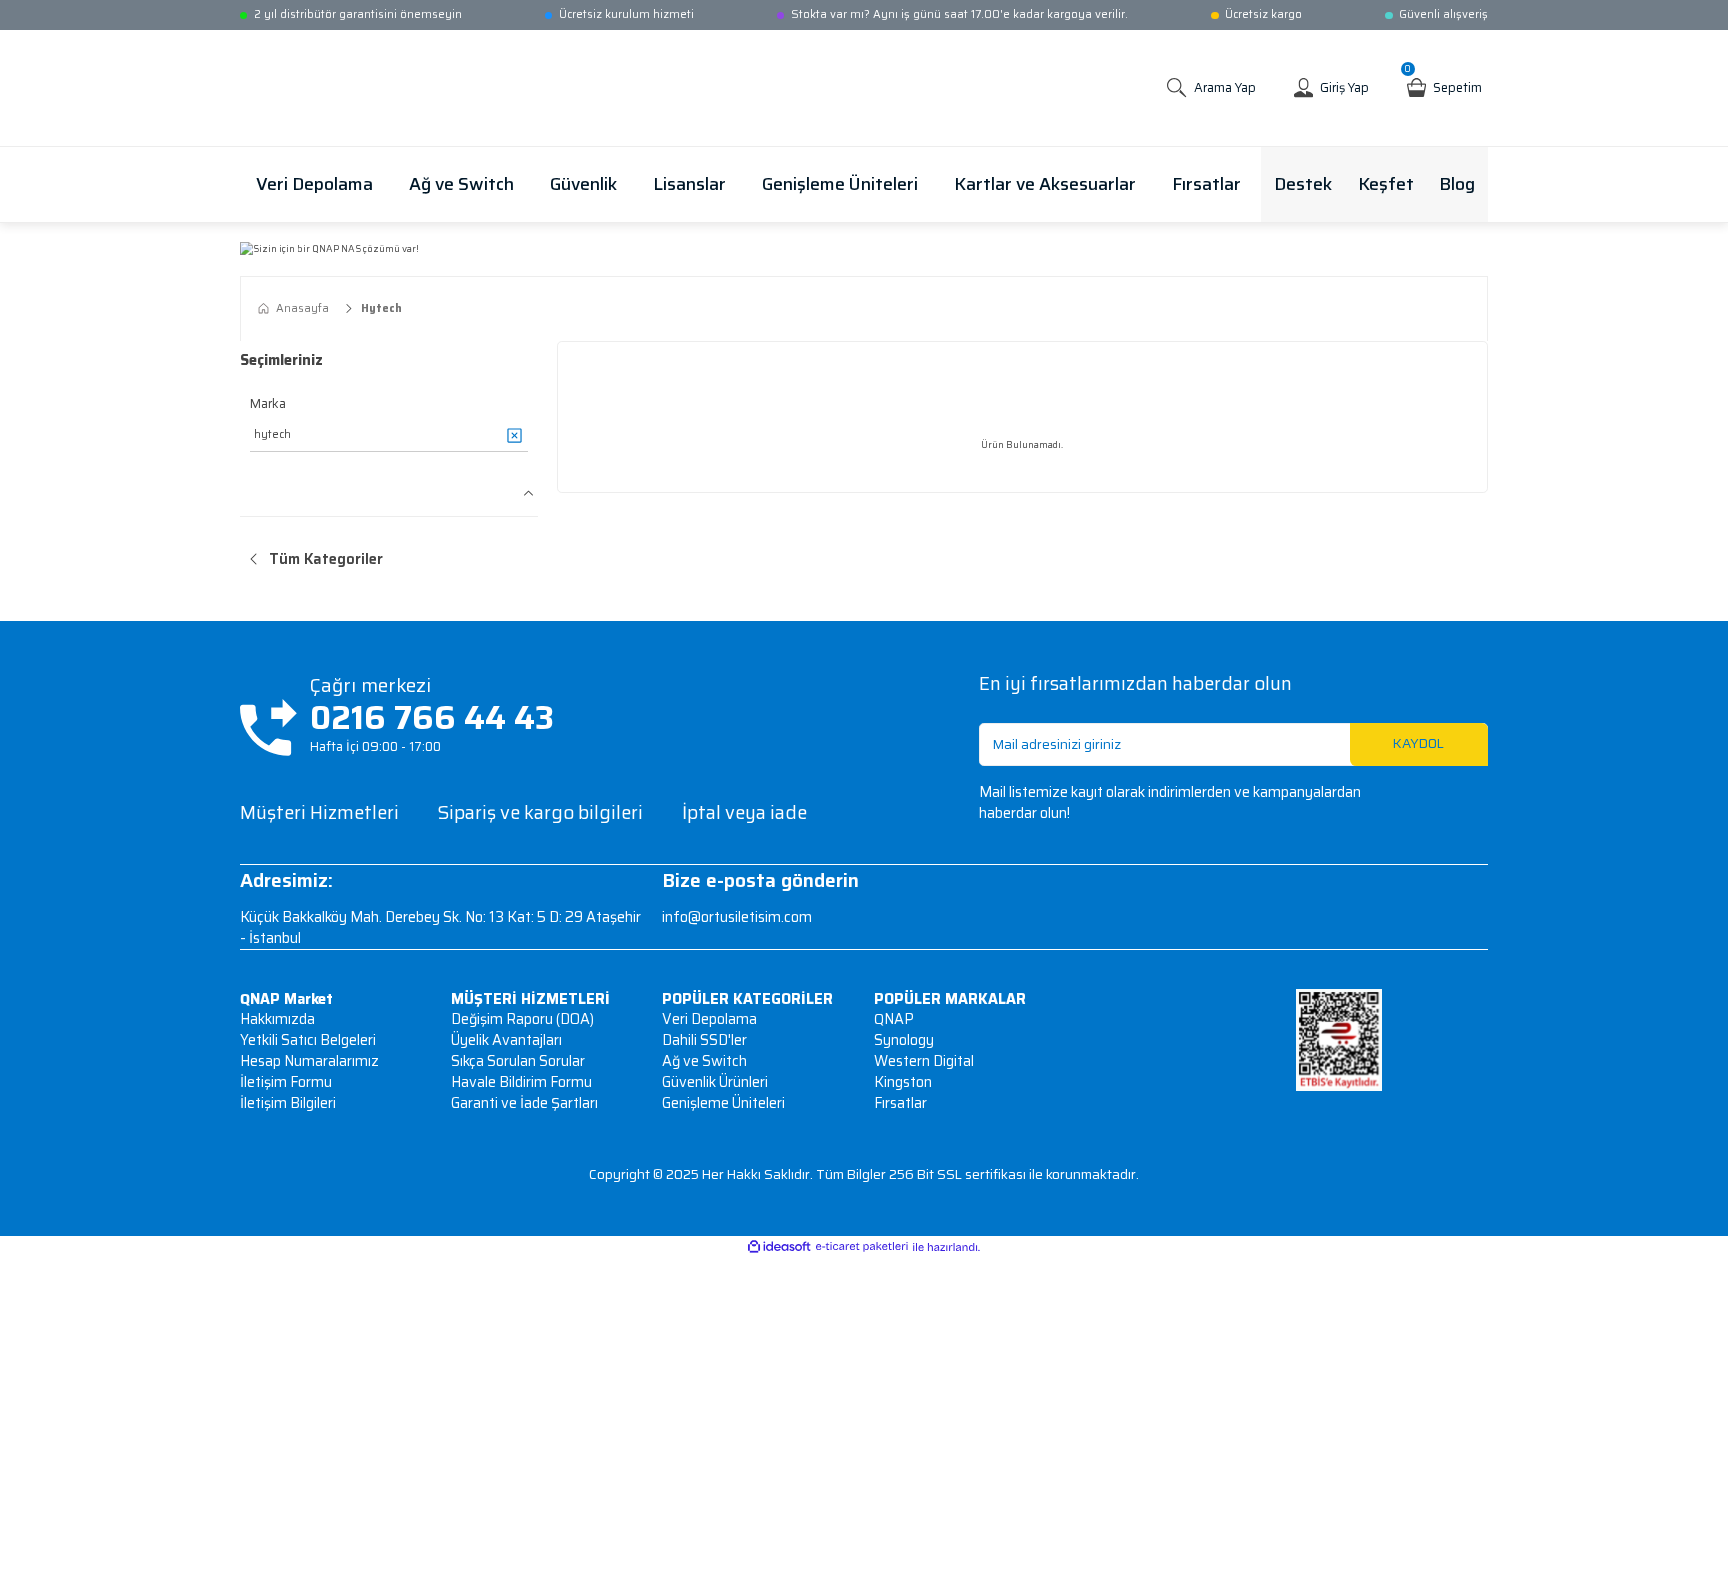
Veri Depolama (709, 1019)
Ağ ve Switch (704, 1061)
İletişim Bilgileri (288, 1103)
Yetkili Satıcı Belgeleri (308, 1040)
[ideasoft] (779, 1247)
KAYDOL (1418, 743)
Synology (904, 1040)
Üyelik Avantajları (506, 1040)
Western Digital (924, 1061)
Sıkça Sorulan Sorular (518, 1061)
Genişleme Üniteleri (723, 1103)
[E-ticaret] (862, 1247)
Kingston (903, 1082)
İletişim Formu (286, 1082)
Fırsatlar (900, 1103)
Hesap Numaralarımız (309, 1061)
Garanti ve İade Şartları (524, 1103)
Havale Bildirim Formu (521, 1082)
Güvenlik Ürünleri (715, 1082)
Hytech (381, 308)
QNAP (894, 1019)
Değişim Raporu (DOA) (522, 1019)
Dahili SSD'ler (704, 1040)
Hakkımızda (277, 1019)
